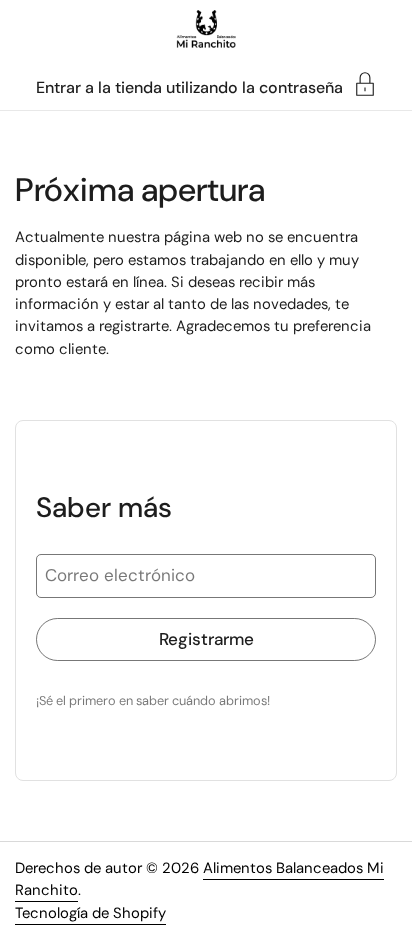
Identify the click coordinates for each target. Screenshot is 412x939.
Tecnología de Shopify (90, 913)
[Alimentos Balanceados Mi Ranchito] (206, 30)
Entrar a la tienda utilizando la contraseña (189, 86)
